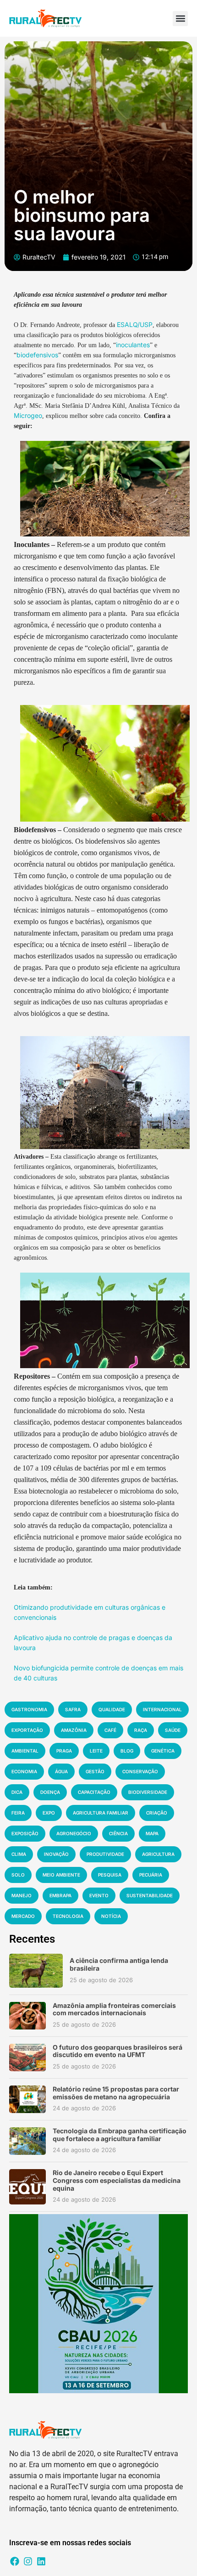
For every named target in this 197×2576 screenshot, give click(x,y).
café (110, 1730)
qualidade (112, 1709)
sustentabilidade (150, 1895)
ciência (118, 1833)
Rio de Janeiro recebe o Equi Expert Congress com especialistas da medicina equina (117, 2180)
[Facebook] (15, 2561)
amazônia (74, 1730)
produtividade (105, 1854)
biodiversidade (148, 1792)
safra (73, 1709)
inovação (56, 1854)
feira (18, 1813)
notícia (111, 1916)
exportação (27, 1730)
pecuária (151, 1875)
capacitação (94, 1792)
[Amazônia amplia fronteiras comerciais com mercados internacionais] (27, 2016)
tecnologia (68, 1916)
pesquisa (110, 1875)
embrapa (60, 1895)
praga (64, 1751)
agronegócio (74, 1833)
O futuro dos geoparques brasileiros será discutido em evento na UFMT (118, 2051)
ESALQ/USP (135, 324)
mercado (23, 1916)
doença (50, 1792)
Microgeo (28, 415)
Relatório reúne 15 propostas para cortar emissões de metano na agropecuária (116, 2093)
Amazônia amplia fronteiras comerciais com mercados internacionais (114, 2009)
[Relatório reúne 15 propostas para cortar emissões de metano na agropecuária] (27, 2099)
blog (127, 1751)
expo (49, 1813)
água (61, 1771)
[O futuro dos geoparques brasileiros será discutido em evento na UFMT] (27, 2057)
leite (96, 1751)
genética (163, 1751)
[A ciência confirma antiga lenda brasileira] (36, 1970)
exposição (25, 1833)
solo (18, 1875)
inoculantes (133, 345)
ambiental (25, 1751)
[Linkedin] (41, 2561)
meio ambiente (61, 1875)
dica (17, 1792)
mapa (152, 1833)
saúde (173, 1730)
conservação (140, 1771)
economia (24, 1771)
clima (19, 1854)
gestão (95, 1771)
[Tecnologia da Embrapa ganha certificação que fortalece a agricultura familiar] (27, 2141)
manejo (22, 1895)
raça (141, 1730)
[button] (180, 19)
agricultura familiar (101, 1813)
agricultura (158, 1854)
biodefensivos (37, 355)
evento (99, 1895)
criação (157, 1813)
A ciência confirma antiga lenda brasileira (119, 1964)
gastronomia (29, 1709)
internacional (162, 1709)
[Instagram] (28, 2561)
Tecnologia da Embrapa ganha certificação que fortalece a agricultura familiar (120, 2135)
